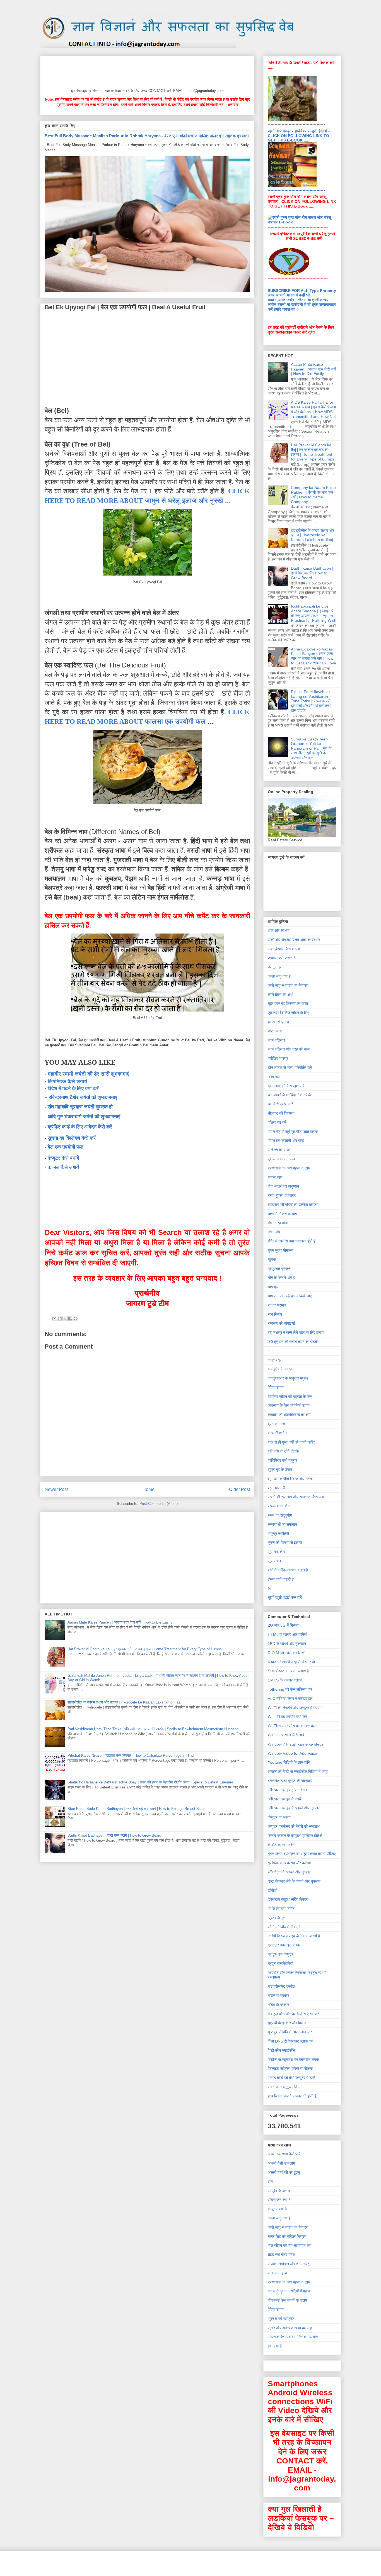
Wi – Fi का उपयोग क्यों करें (287, 1717)
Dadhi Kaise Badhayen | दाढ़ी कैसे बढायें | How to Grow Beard (114, 1835)
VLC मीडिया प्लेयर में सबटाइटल (290, 1698)
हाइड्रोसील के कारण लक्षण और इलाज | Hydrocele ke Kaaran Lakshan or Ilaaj (124, 1702)
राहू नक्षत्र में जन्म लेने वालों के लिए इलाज (296, 1332)
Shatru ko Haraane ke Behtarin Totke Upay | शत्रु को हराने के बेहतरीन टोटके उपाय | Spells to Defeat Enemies (151, 1782)
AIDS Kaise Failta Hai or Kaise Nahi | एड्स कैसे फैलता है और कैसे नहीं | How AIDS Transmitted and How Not (313, 409)
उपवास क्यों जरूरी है (282, 958)
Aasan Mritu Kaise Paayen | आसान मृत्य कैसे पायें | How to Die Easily (120, 1622)
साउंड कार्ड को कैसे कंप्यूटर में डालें (291, 2078)
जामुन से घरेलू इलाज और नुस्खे (184, 500)
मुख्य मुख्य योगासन (281, 1250)
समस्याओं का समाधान (282, 1524)
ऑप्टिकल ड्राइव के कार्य (284, 1799)
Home (149, 1489)
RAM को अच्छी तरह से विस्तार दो (291, 1662)
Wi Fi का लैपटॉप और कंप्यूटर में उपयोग (295, 1708)
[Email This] (54, 1319)
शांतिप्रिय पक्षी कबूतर (282, 1460)
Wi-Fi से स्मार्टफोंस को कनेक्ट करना (293, 1726)
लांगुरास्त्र (275, 1360)
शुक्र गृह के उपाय (280, 1469)
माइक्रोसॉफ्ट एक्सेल (281, 1986)
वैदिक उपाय (276, 1387)
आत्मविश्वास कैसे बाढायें (284, 949)
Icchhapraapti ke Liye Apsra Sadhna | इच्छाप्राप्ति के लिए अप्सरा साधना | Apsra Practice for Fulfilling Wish (314, 613)
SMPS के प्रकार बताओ (285, 1680)
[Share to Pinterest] (76, 1319)
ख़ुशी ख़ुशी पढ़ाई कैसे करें (285, 1597)
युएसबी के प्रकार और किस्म (287, 2023)
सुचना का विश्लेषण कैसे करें (72, 1138)
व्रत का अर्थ (276, 1424)
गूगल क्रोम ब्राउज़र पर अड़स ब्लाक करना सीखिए (302, 1854)
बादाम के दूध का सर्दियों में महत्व (289, 2291)
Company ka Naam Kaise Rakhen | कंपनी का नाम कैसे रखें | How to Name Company (313, 494)
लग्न (271, 1351)
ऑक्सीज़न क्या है (279, 2200)
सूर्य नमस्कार (276, 1552)
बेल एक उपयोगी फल (66, 1147)
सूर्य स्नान (274, 1561)
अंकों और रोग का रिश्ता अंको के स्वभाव (294, 940)
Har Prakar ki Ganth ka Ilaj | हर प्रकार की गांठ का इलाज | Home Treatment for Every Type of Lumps (145, 1649)
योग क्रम (274, 1287)
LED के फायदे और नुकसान (287, 1644)
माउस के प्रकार (278, 1995)
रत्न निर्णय (275, 1314)
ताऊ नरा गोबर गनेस (281, 2255)
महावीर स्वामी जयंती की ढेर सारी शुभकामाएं (89, 1074)
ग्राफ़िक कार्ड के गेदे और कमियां (289, 1863)
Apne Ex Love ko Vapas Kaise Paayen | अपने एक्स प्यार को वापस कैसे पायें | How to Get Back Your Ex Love (314, 656)
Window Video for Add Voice (292, 1753)
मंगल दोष (274, 1232)
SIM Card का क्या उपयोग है (288, 1671)
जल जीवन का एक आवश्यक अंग (290, 2245)
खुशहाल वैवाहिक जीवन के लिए (288, 1013)
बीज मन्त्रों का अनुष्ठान (283, 1186)
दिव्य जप (274, 1077)
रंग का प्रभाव (277, 1305)
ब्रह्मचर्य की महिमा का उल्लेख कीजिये (293, 1205)
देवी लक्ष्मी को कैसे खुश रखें (286, 1086)
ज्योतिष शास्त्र (278, 1058)
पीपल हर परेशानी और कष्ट (286, 1140)
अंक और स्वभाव (279, 930)
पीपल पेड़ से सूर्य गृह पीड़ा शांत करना (293, 1132)
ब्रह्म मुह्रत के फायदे (282, 1195)
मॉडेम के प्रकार (278, 2005)
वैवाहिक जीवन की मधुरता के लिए (290, 1397)
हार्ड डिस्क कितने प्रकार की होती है (292, 2096)
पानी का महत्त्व (277, 2273)
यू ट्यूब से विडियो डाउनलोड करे (290, 2032)
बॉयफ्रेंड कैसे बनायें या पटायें (287, 2300)
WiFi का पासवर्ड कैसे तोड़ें (286, 1735)
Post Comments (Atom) (159, 1504)
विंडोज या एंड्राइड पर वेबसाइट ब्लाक (293, 2060)
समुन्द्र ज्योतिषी (278, 1534)
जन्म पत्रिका (276, 1040)
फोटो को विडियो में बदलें (284, 1927)
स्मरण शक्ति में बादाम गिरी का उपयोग (293, 2337)
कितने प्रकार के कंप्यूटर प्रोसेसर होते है (295, 1836)
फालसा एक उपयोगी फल (175, 721)
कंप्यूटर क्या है (277, 2209)
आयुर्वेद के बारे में (279, 2191)
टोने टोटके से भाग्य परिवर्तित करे (290, 1068)
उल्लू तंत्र (275, 967)
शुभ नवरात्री (276, 1488)
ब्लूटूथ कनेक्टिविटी (280, 1963)
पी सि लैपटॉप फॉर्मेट (281, 1909)
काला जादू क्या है (279, 976)
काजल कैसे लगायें (63, 1167)
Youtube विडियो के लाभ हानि (289, 1762)
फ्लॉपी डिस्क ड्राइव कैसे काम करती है (294, 1936)
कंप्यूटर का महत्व (279, 1817)
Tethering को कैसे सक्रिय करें (290, 1689)
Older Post (239, 1489)
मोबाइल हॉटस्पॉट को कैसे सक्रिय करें (293, 2014)
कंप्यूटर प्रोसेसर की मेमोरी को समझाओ (294, 1826)
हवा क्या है (275, 2346)
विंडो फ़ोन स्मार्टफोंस (281, 2050)
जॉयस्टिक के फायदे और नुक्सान (290, 1872)
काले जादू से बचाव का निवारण (288, 985)
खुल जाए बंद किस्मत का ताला (288, 1003)
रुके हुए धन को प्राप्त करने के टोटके (293, 1342)
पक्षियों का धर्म (277, 1122)
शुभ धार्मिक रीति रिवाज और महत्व (290, 1479)
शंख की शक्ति (277, 1433)
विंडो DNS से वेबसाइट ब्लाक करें (290, 2041)
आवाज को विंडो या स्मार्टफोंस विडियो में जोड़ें (298, 1771)
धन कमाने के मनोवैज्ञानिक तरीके (289, 1095)
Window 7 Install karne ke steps (296, 1744)
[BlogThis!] (60, 1319)
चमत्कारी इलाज (278, 1022)
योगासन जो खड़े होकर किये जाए (290, 1296)
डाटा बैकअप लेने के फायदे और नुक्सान (294, 1881)
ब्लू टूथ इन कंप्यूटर (281, 1954)
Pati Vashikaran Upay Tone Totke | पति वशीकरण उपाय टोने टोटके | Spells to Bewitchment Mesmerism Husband (153, 1729)
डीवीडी (273, 1890)
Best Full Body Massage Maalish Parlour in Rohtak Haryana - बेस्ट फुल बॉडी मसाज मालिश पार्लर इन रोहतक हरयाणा (147, 136)
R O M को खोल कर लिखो (287, 1653)
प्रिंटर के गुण (277, 1918)
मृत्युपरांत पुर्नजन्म (279, 1269)
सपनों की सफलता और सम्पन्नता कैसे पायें (296, 1497)
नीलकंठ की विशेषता (281, 1113)
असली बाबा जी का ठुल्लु (284, 2172)
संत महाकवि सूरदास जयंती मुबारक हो (80, 1107)
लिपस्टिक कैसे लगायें (67, 1081)
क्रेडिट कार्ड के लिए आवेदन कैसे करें (80, 1127)
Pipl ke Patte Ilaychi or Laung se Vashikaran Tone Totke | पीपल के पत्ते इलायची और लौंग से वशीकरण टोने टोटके (311, 701)
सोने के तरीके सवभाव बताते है (288, 1570)
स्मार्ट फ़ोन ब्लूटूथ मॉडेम (284, 2087)
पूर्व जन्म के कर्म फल (281, 1159)
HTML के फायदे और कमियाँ (287, 1634)
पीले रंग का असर (279, 1150)
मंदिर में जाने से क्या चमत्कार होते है (292, 1241)
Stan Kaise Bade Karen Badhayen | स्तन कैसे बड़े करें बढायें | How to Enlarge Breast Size (136, 1809)
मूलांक (272, 1259)
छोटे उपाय (275, 1031)
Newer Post (56, 1489)
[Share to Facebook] (70, 1319)
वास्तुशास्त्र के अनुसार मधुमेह (288, 1378)
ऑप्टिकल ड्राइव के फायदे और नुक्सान (294, 1808)
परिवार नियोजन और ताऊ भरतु (289, 2264)
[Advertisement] (146, 71)
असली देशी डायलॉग (281, 2163)
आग (270, 2182)
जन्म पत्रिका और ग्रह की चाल (289, 1049)
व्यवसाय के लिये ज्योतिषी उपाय (289, 1405)
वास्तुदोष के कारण (280, 1369)
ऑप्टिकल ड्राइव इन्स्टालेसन (287, 1790)
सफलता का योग (279, 1506)
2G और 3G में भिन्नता (284, 1625)
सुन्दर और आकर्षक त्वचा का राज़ (290, 2328)
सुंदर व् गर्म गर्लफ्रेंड (281, 2319)
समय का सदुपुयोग (280, 1515)
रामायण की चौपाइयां (281, 1323)
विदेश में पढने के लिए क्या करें (73, 1088)
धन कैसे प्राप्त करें (280, 1104)
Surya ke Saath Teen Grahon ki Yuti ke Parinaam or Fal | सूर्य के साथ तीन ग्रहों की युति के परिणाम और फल (311, 748)
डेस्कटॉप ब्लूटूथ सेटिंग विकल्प (288, 1899)
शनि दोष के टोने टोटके (283, 1451)
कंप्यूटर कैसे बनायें (63, 1158)
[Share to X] (65, 1319)
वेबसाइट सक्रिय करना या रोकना (290, 2068)
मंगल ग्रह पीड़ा (278, 1223)
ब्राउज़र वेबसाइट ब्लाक (284, 1945)
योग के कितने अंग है (281, 1278)
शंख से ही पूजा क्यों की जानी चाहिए (291, 1442)
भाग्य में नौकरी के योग (282, 1214)
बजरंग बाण (275, 1177)
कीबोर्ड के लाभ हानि (281, 1845)
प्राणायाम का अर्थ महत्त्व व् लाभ (289, 1168)
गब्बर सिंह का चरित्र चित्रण (287, 2236)
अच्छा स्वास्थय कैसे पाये (284, 2154)
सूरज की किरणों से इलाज (285, 1542)
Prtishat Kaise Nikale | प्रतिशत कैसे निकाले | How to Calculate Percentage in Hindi (131, 1755)
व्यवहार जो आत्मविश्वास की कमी (290, 1415)
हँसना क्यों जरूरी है (281, 1579)
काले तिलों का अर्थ (280, 995)
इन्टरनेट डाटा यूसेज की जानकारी (290, 1781)
